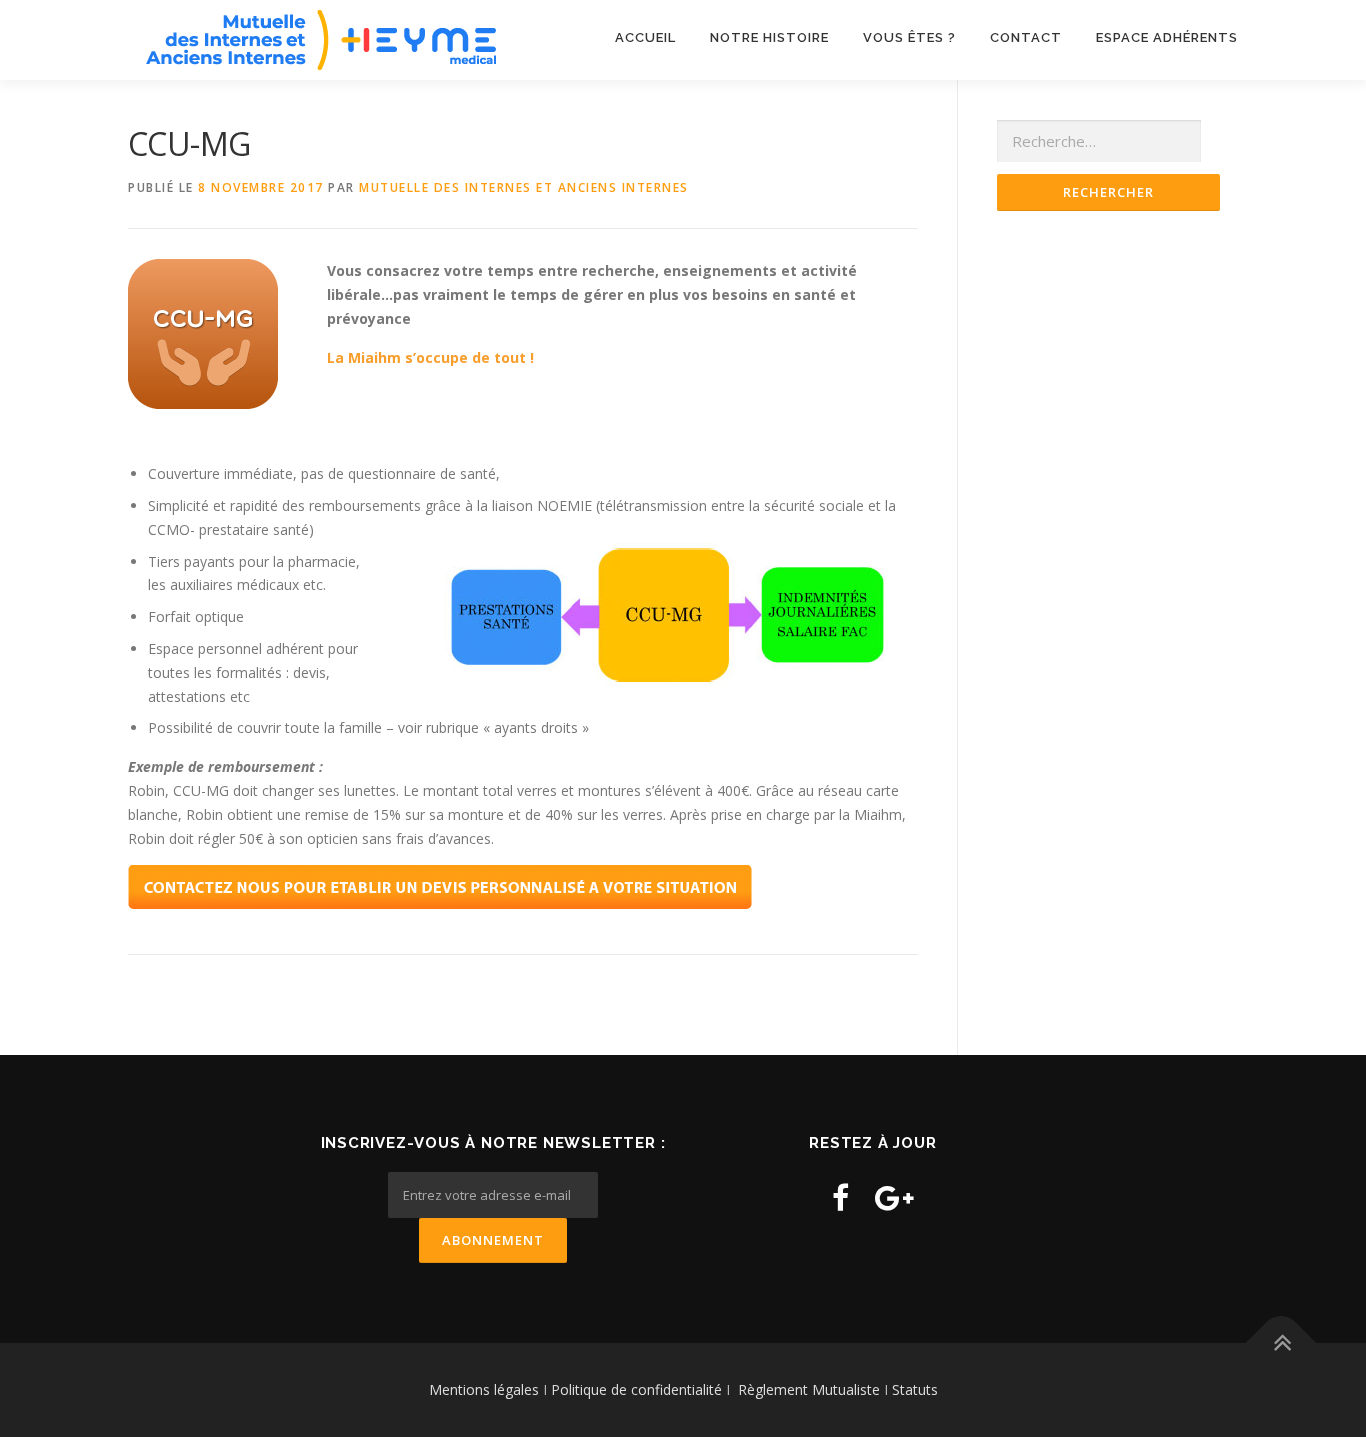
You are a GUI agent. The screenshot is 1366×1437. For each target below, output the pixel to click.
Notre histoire (769, 37)
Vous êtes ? (909, 37)
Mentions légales (484, 1389)
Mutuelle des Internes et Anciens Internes (524, 187)
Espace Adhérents (1167, 37)
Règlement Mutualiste (809, 1389)
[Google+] (894, 1197)
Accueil (645, 37)
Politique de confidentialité (638, 1389)
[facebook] (840, 1197)
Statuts (915, 1389)
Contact (1026, 37)
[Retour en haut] (1281, 1342)
